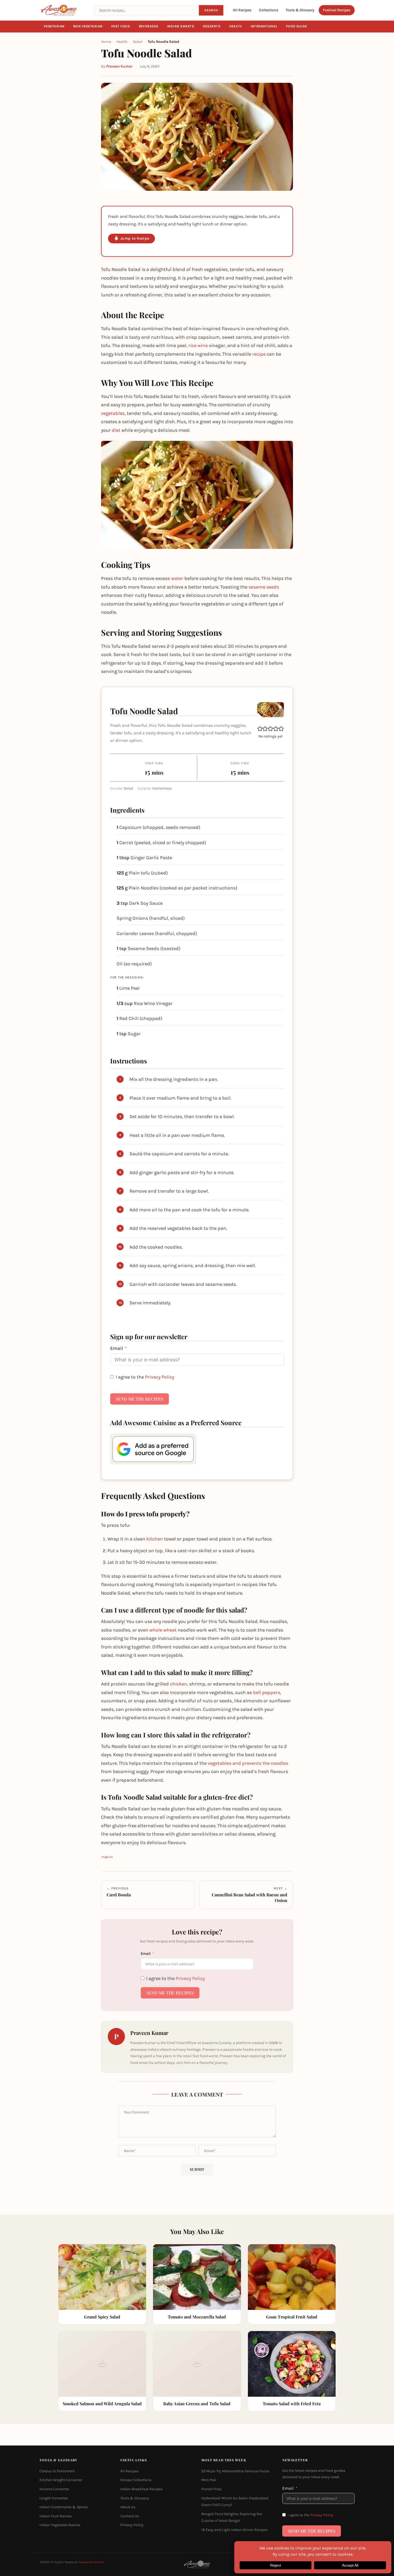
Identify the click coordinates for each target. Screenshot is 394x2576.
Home (106, 42)
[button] (260, 729)
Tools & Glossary (300, 10)
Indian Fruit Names (55, 2516)
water (177, 578)
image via (107, 1857)
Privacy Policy (160, 1377)
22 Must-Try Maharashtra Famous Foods (235, 2471)
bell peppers (267, 1692)
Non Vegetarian (88, 26)
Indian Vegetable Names (60, 2525)
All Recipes (242, 10)
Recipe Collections (136, 2480)
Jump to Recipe (135, 238)
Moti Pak (209, 2480)
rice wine (198, 345)
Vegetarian (54, 26)
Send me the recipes (140, 1399)
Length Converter (54, 2498)
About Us (128, 2507)
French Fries (211, 2489)
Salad (137, 42)
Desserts (212, 26)
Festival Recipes (337, 10)
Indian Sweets (181, 26)
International (264, 26)
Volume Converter (54, 2489)
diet (116, 430)
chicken (179, 1684)
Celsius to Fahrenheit (57, 2471)
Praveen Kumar (119, 66)
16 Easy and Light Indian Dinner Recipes (234, 2530)
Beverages (149, 26)
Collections (269, 10)
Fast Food (121, 26)
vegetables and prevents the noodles (248, 1763)
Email (117, 1348)
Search (211, 10)
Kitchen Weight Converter (61, 2480)
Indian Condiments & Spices (64, 2507)
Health (236, 26)
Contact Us (130, 2516)
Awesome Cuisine (92, 2562)
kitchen (155, 1539)
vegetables (113, 413)
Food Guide (297, 26)
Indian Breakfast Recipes (141, 2489)
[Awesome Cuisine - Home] (64, 10)
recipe (259, 354)
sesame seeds (264, 587)
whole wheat (163, 1630)
